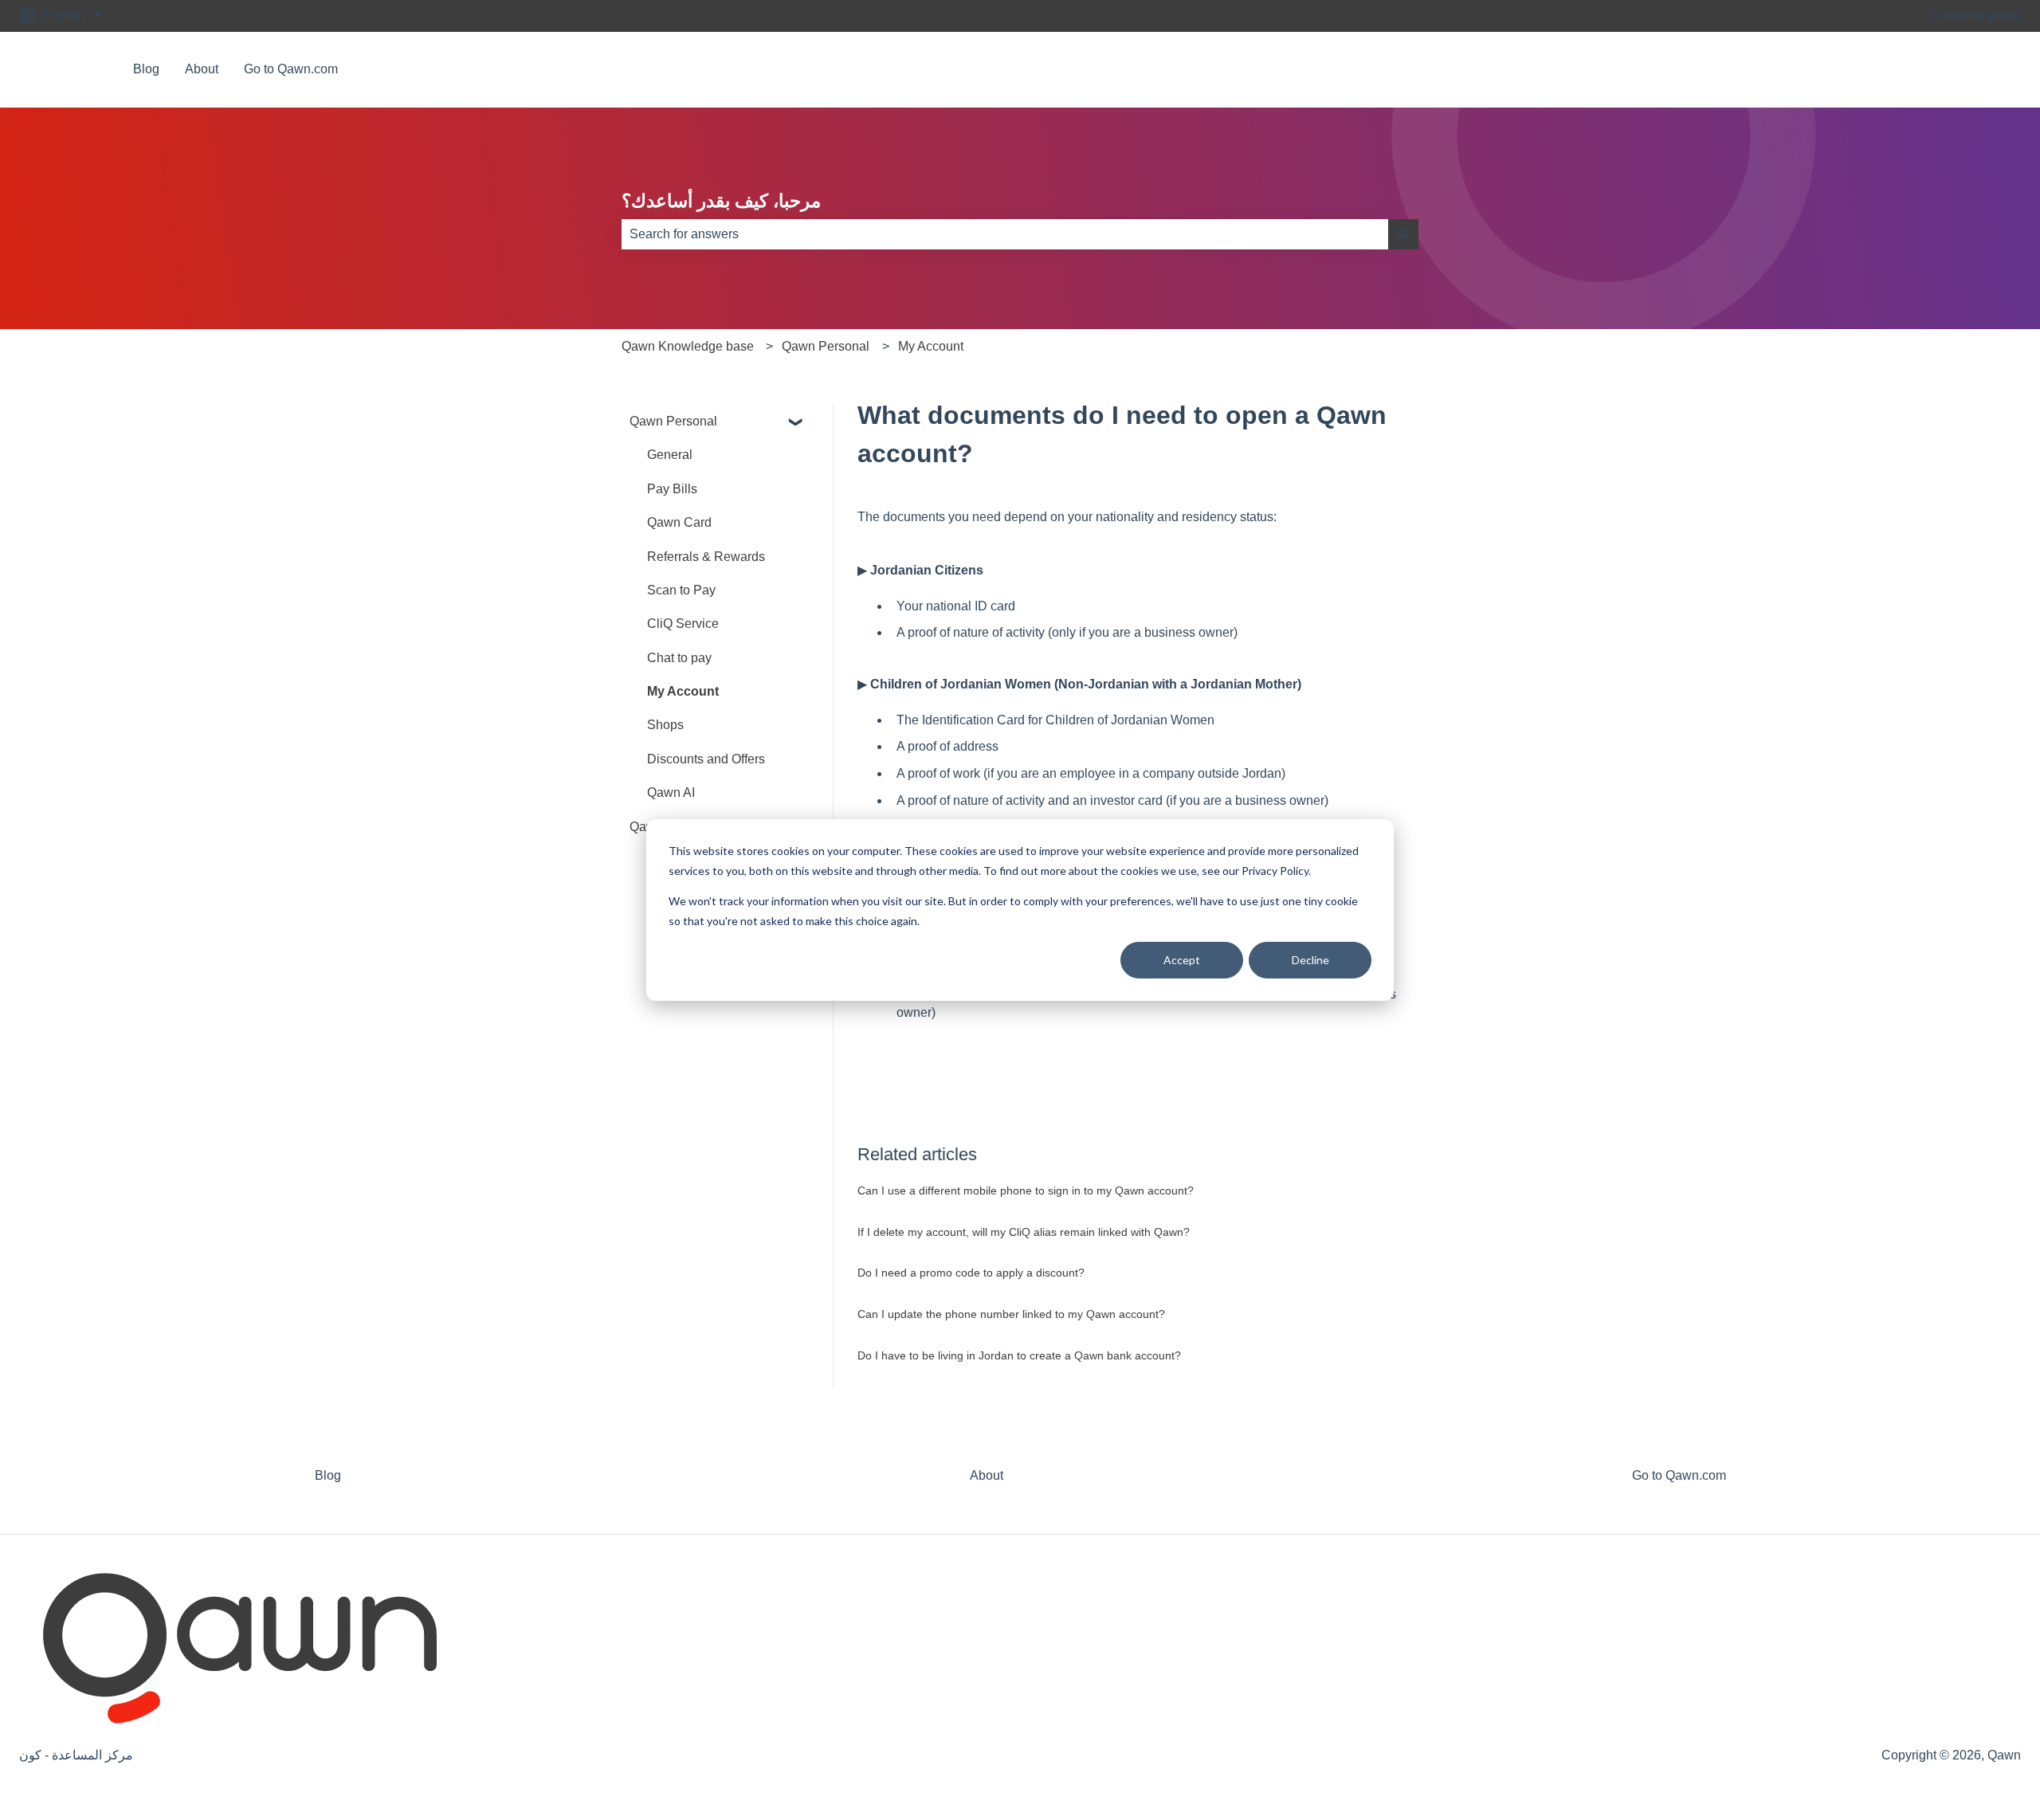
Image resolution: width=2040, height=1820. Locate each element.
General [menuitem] (670, 455)
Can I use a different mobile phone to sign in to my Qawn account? (1026, 1190)
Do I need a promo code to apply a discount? (971, 1273)
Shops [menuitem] (665, 725)
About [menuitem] (987, 1475)
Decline (1310, 960)
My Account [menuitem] (683, 691)
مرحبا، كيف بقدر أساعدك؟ (721, 201)
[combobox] (1005, 234)
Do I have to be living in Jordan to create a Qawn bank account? (1019, 1355)
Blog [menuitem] (328, 1475)
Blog (146, 69)
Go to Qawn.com (291, 69)
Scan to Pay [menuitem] (681, 590)
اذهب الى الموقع (1962, 69)
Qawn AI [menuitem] (671, 792)
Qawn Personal (826, 346)
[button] (796, 423)
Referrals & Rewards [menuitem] (706, 557)
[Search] (1403, 234)
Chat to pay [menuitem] (679, 658)
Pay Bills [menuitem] (672, 489)
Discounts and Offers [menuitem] (706, 759)
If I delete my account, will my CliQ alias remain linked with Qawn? (1024, 1232)
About (202, 69)
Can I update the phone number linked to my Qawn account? (1011, 1314)
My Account (931, 346)
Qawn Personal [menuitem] (673, 421)
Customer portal (1976, 16)
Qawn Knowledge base (688, 346)
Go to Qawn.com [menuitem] (1679, 1475)
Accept (1182, 960)
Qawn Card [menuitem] (679, 522)
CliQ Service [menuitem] (683, 624)
